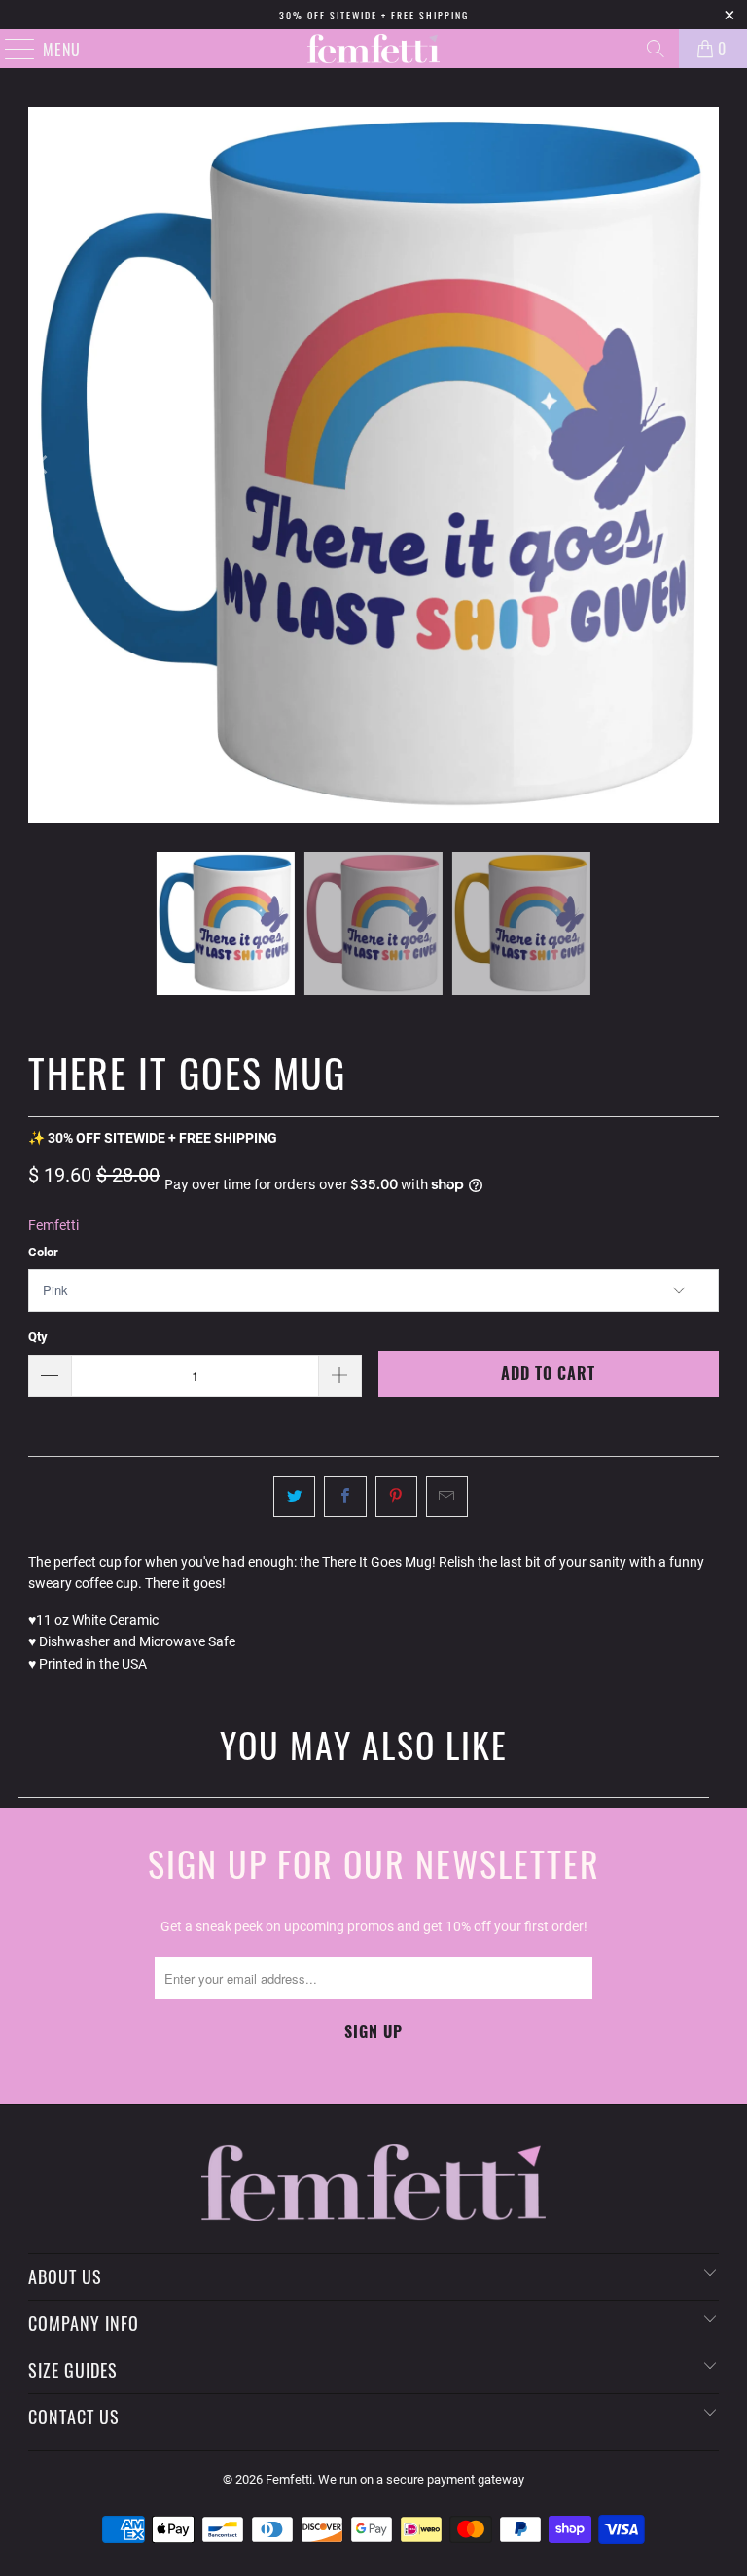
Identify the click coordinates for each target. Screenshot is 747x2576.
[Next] (704, 465)
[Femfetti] (373, 49)
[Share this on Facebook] (345, 1497)
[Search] (656, 49)
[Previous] (43, 465)
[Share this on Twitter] (294, 1497)
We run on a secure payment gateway (421, 2479)
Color (43, 1252)
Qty (38, 1337)
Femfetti (53, 1225)
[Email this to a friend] (447, 1497)
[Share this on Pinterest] (396, 1497)
